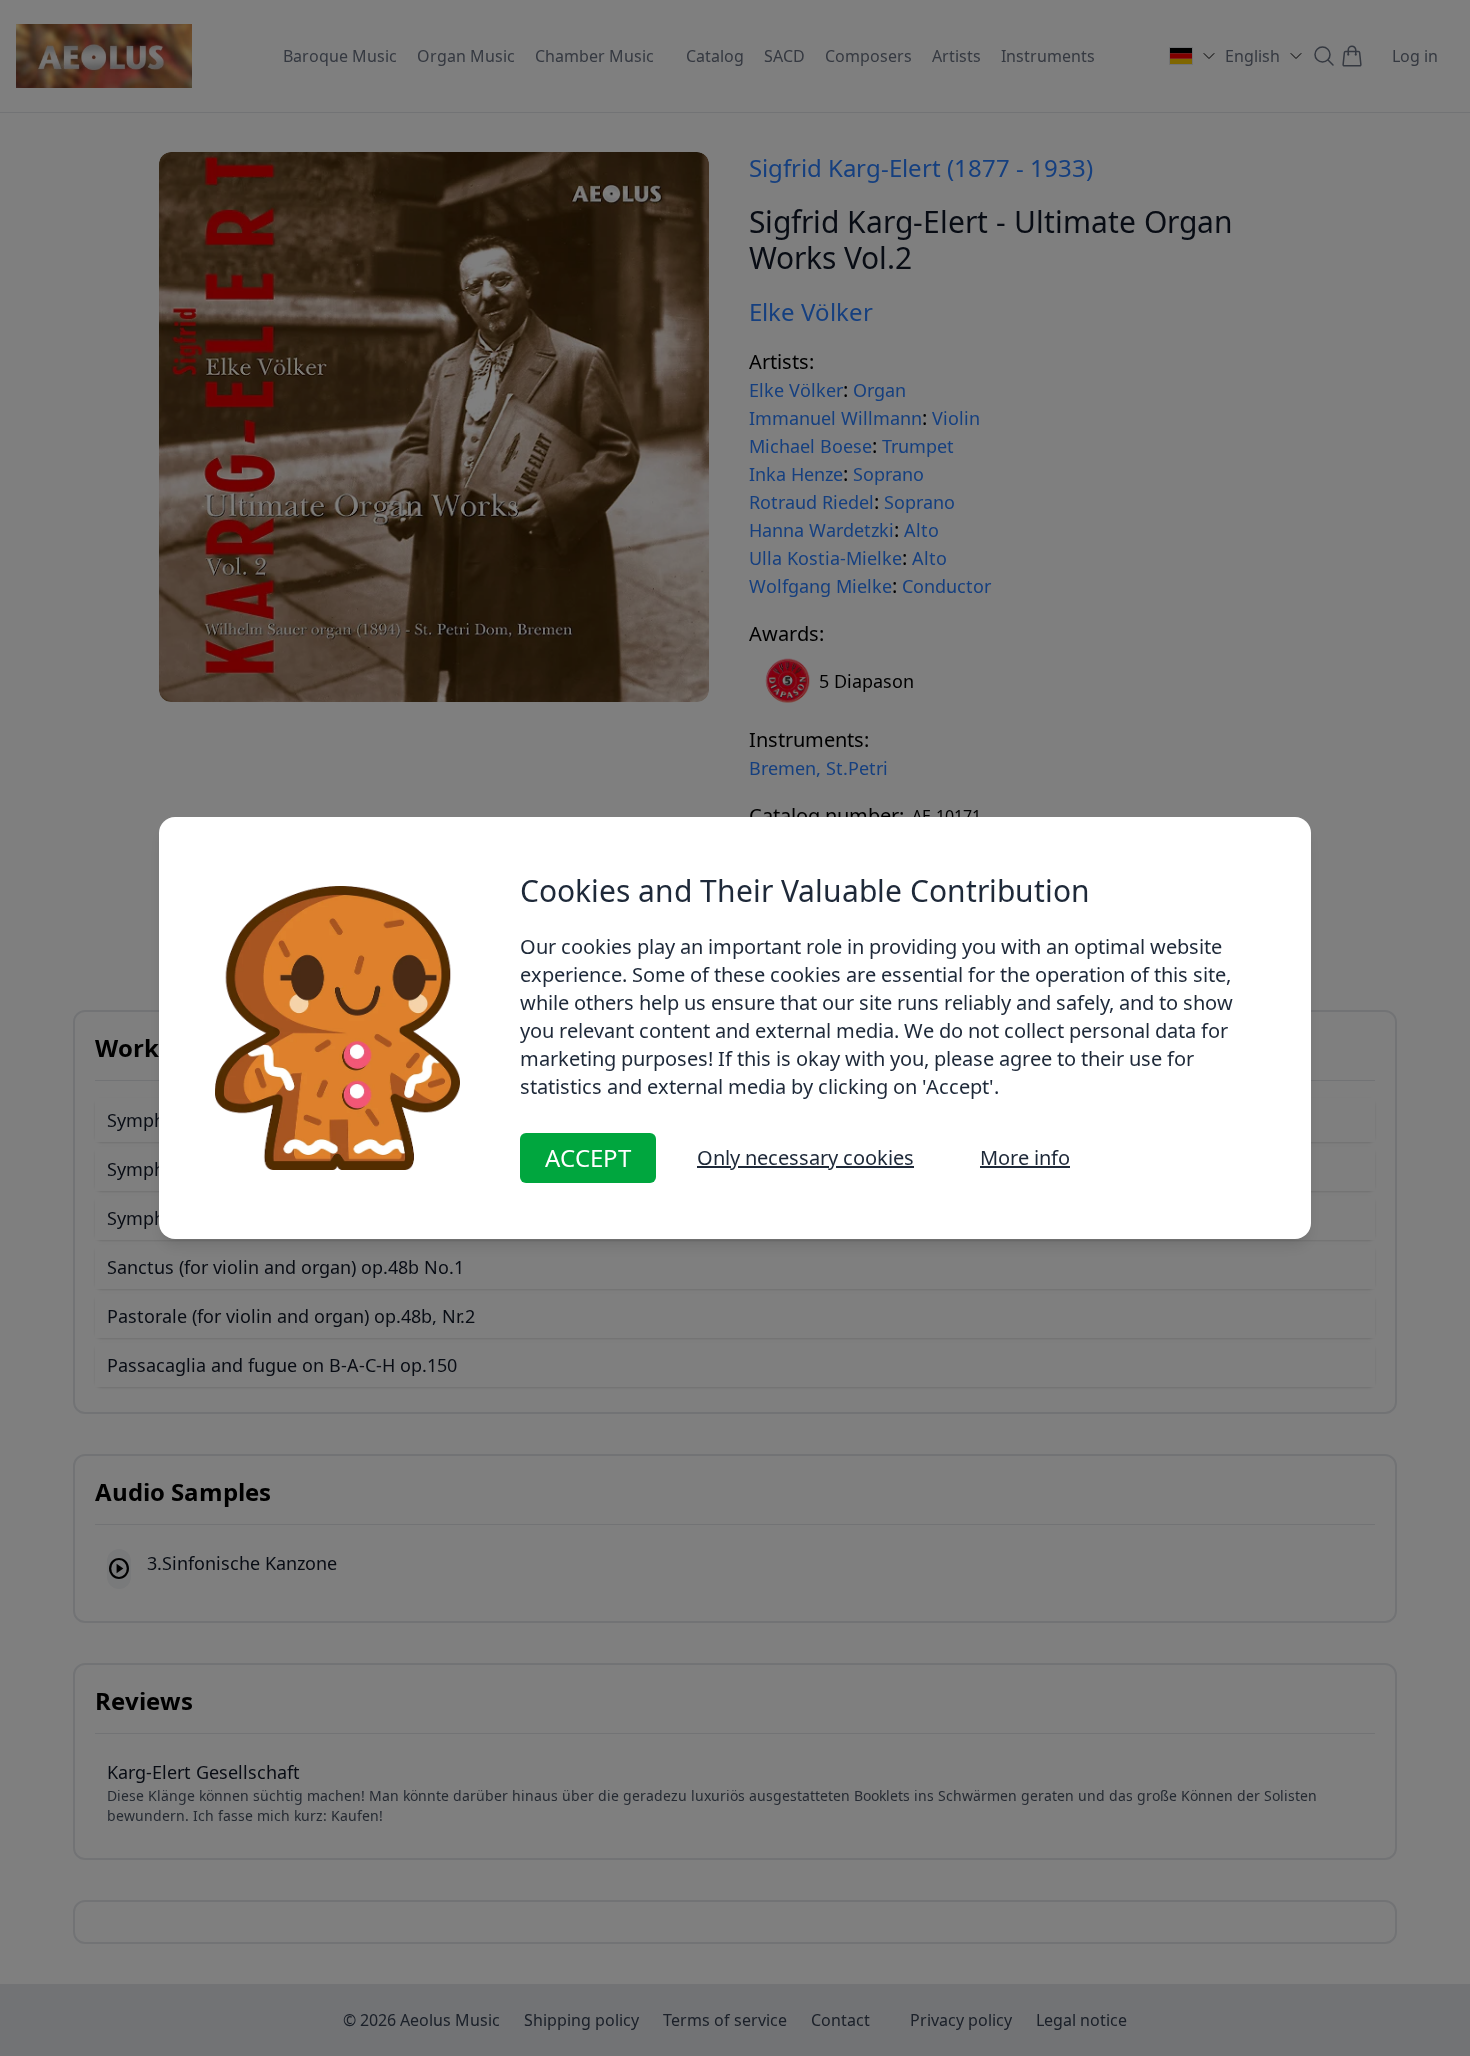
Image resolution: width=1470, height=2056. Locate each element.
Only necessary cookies (805, 1157)
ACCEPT (588, 1157)
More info (1025, 1157)
